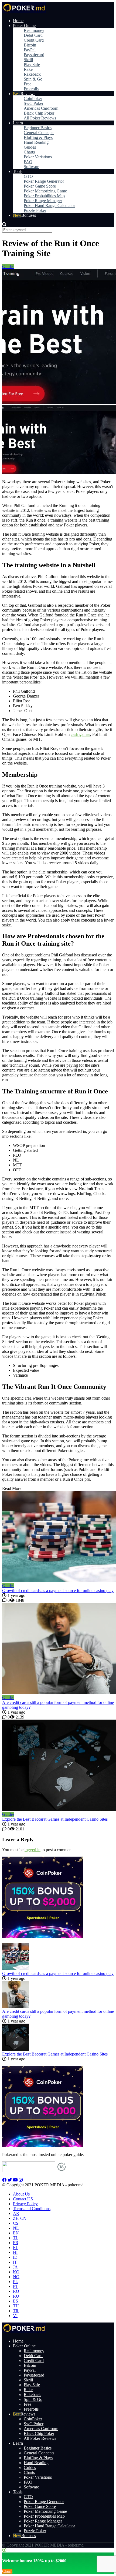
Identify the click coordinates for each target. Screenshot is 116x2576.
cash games (80, 734)
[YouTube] (15, 2180)
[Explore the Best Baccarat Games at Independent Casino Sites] (58, 1766)
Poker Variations (38, 157)
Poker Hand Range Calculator (49, 206)
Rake (28, 69)
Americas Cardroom (41, 108)
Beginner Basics (38, 128)
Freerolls (31, 89)
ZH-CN (20, 2218)
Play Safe (32, 64)
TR (16, 2311)
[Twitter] (10, 2180)
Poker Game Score (40, 186)
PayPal (30, 50)
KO (16, 2272)
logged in (33, 1850)
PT (16, 2286)
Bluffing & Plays (38, 137)
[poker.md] (24, 11)
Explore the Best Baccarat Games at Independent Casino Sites (55, 1819)
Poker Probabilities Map (44, 196)
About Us (21, 2194)
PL (16, 2282)
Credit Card (34, 40)
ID (15, 2257)
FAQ (28, 162)
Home (18, 21)
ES (16, 2301)
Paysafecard (34, 55)
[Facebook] (4, 2180)
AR (16, 2213)
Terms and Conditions (32, 2209)
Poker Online (24, 26)
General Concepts (39, 133)
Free (28, 84)
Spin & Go (33, 79)
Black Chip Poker (39, 113)
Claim (7, 2571)
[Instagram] (21, 2180)
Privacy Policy (25, 2204)
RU (16, 2296)
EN (16, 2233)
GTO (28, 176)
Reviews (28, 94)
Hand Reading (36, 142)
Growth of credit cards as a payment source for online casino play (58, 1591)
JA (15, 2267)
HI (15, 2252)
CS (16, 2223)
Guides (30, 147)
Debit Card (33, 35)
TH (16, 2306)
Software (31, 167)
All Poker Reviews (40, 118)
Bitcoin (30, 45)
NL (16, 2228)
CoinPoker (33, 99)
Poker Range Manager (43, 201)
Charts (29, 152)
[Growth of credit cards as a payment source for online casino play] (58, 1537)
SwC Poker (34, 103)
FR (16, 2243)
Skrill (28, 60)
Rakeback (32, 74)
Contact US (23, 2199)
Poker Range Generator (44, 181)
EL (16, 2248)
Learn (18, 123)
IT (15, 2262)
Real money (34, 30)
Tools (18, 171)
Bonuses (29, 215)
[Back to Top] (4, 2550)
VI (15, 2316)
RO (16, 2291)
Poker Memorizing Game (45, 191)
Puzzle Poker (35, 210)
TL (16, 2238)
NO (16, 2277)
